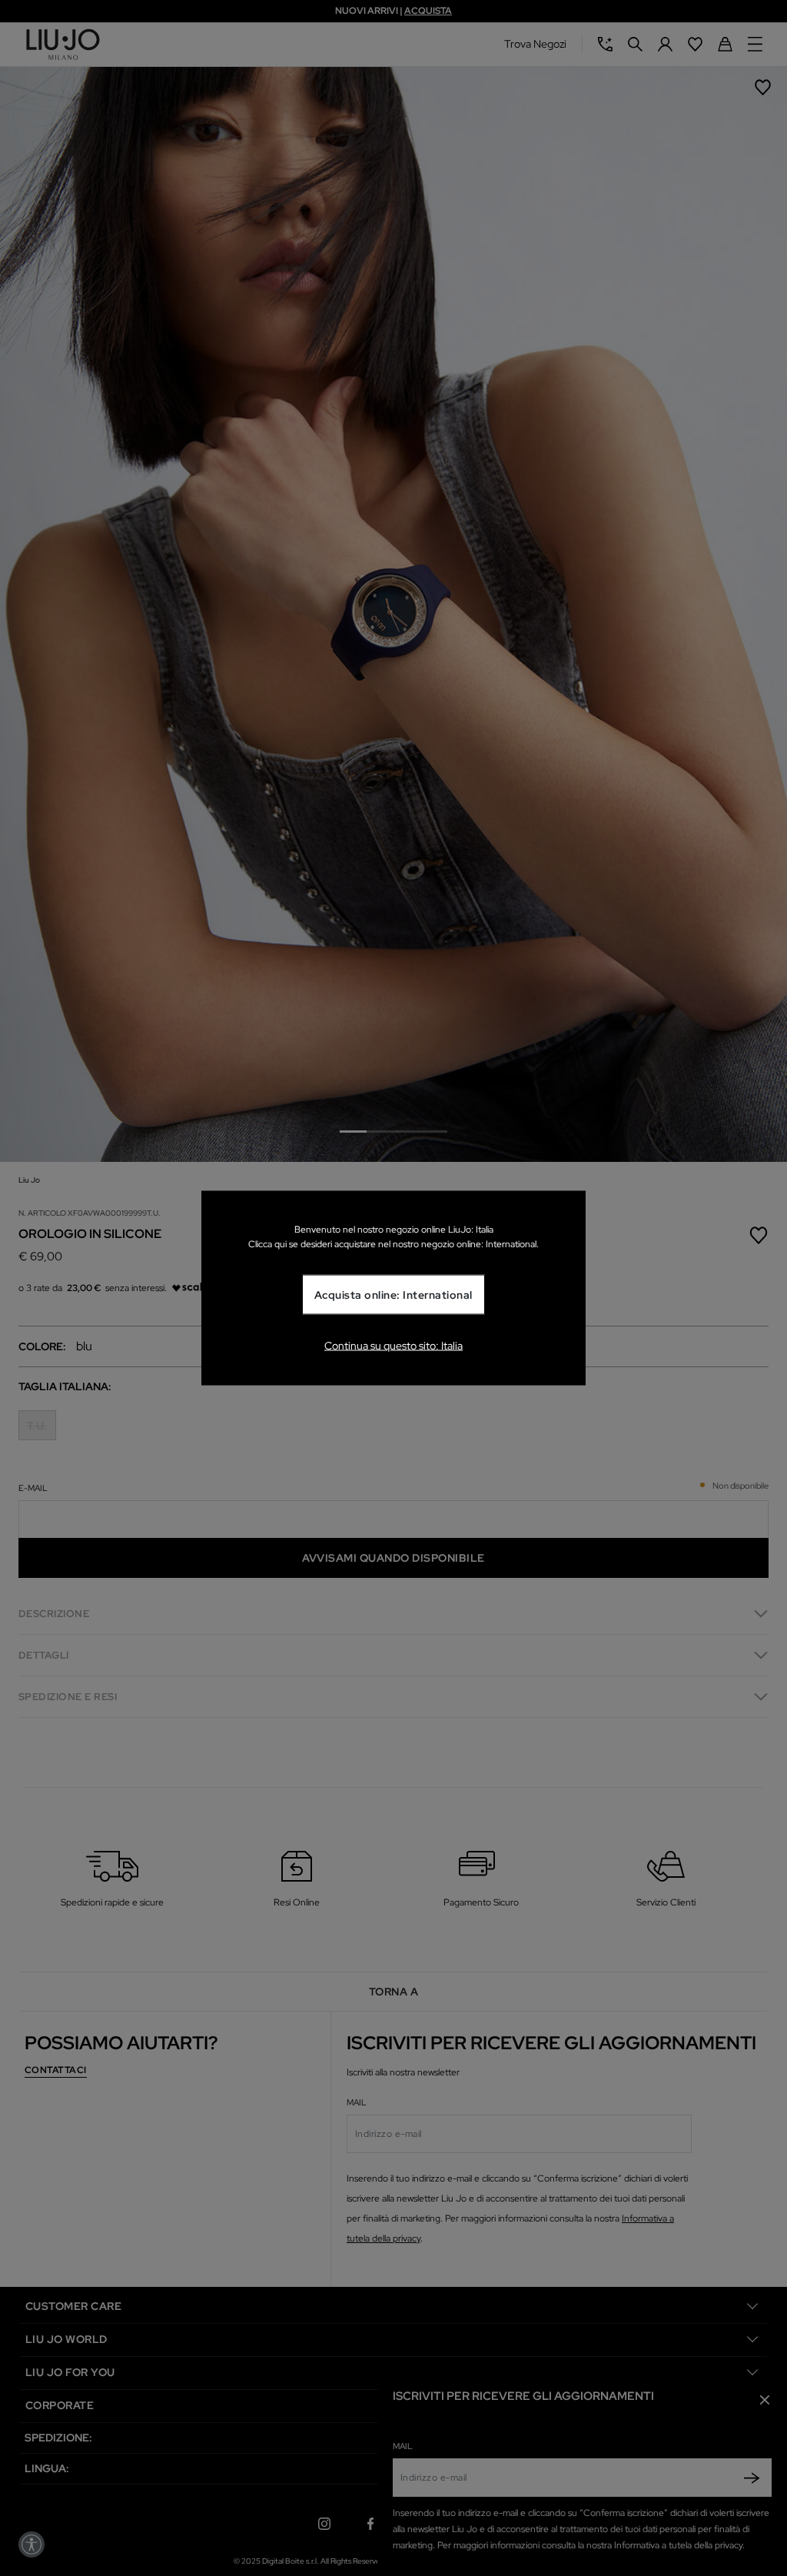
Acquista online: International (393, 1295)
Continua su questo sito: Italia (393, 1345)
